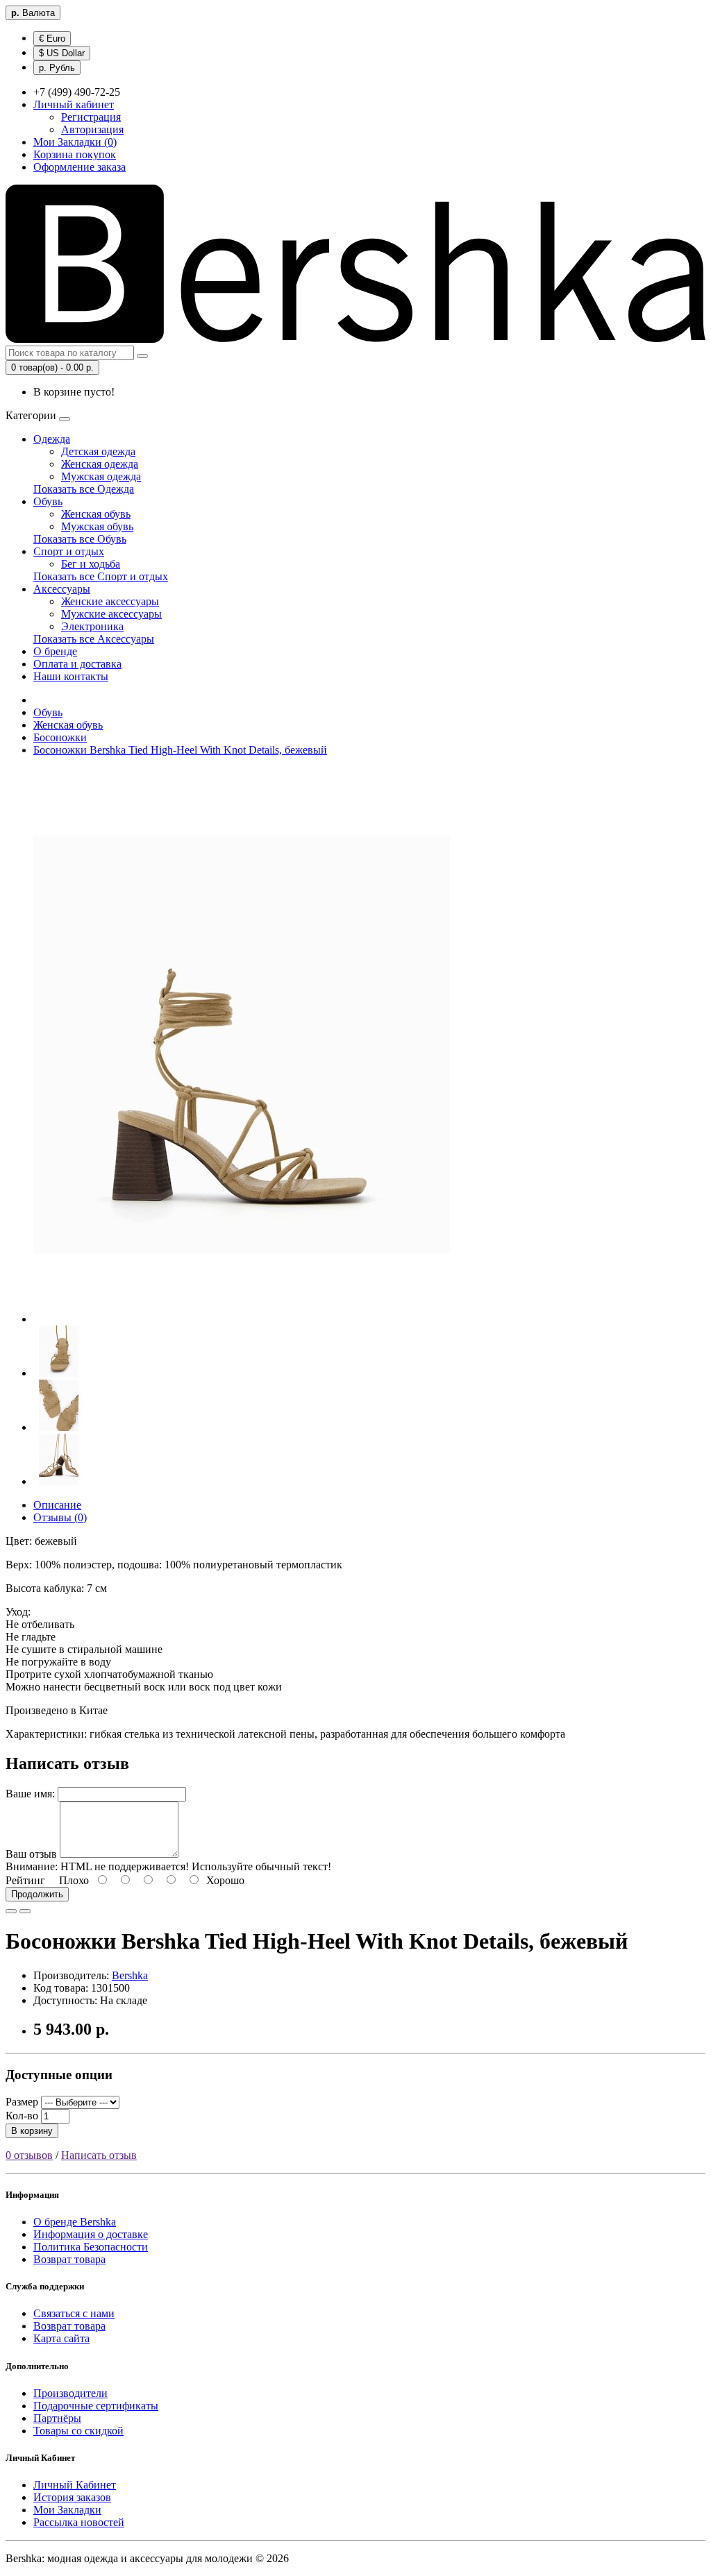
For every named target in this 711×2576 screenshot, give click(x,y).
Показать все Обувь (80, 539)
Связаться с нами (74, 2313)
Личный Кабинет (75, 2485)
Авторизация (92, 129)
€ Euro (52, 39)
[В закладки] (11, 1911)
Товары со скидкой (78, 2431)
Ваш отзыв (31, 1854)
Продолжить (37, 1894)
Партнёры (57, 2418)
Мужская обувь (97, 526)
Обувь (48, 501)
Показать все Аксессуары (94, 639)
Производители (70, 2393)
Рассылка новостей (79, 2522)
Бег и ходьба (91, 564)
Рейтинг (25, 1880)
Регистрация (91, 117)
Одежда (52, 439)
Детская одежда (98, 451)
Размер (22, 2102)
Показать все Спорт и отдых (101, 576)
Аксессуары (62, 589)
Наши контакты (71, 676)
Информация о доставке (91, 2234)
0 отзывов (29, 2155)
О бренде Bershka (75, 2222)
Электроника (92, 626)
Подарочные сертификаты (96, 2406)
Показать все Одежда (84, 489)
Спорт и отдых (69, 551)
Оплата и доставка (77, 664)
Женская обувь (96, 514)
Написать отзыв (99, 2155)
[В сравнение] (25, 1911)
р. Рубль (57, 68)
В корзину (32, 2131)
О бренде (55, 651)
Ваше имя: (30, 1794)
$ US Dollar (62, 53)
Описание (57, 1505)
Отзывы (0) (60, 1517)
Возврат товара (69, 2259)
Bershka (130, 1975)
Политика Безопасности (91, 2247)
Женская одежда (100, 464)
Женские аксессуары (110, 601)
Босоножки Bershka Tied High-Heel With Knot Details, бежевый (180, 750)
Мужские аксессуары (111, 614)
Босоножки (60, 737)
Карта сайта (61, 2338)
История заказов (72, 2497)
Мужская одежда (101, 476)
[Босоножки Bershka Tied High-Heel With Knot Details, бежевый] (242, 1319)
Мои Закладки (67, 2510)
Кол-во (22, 2116)
